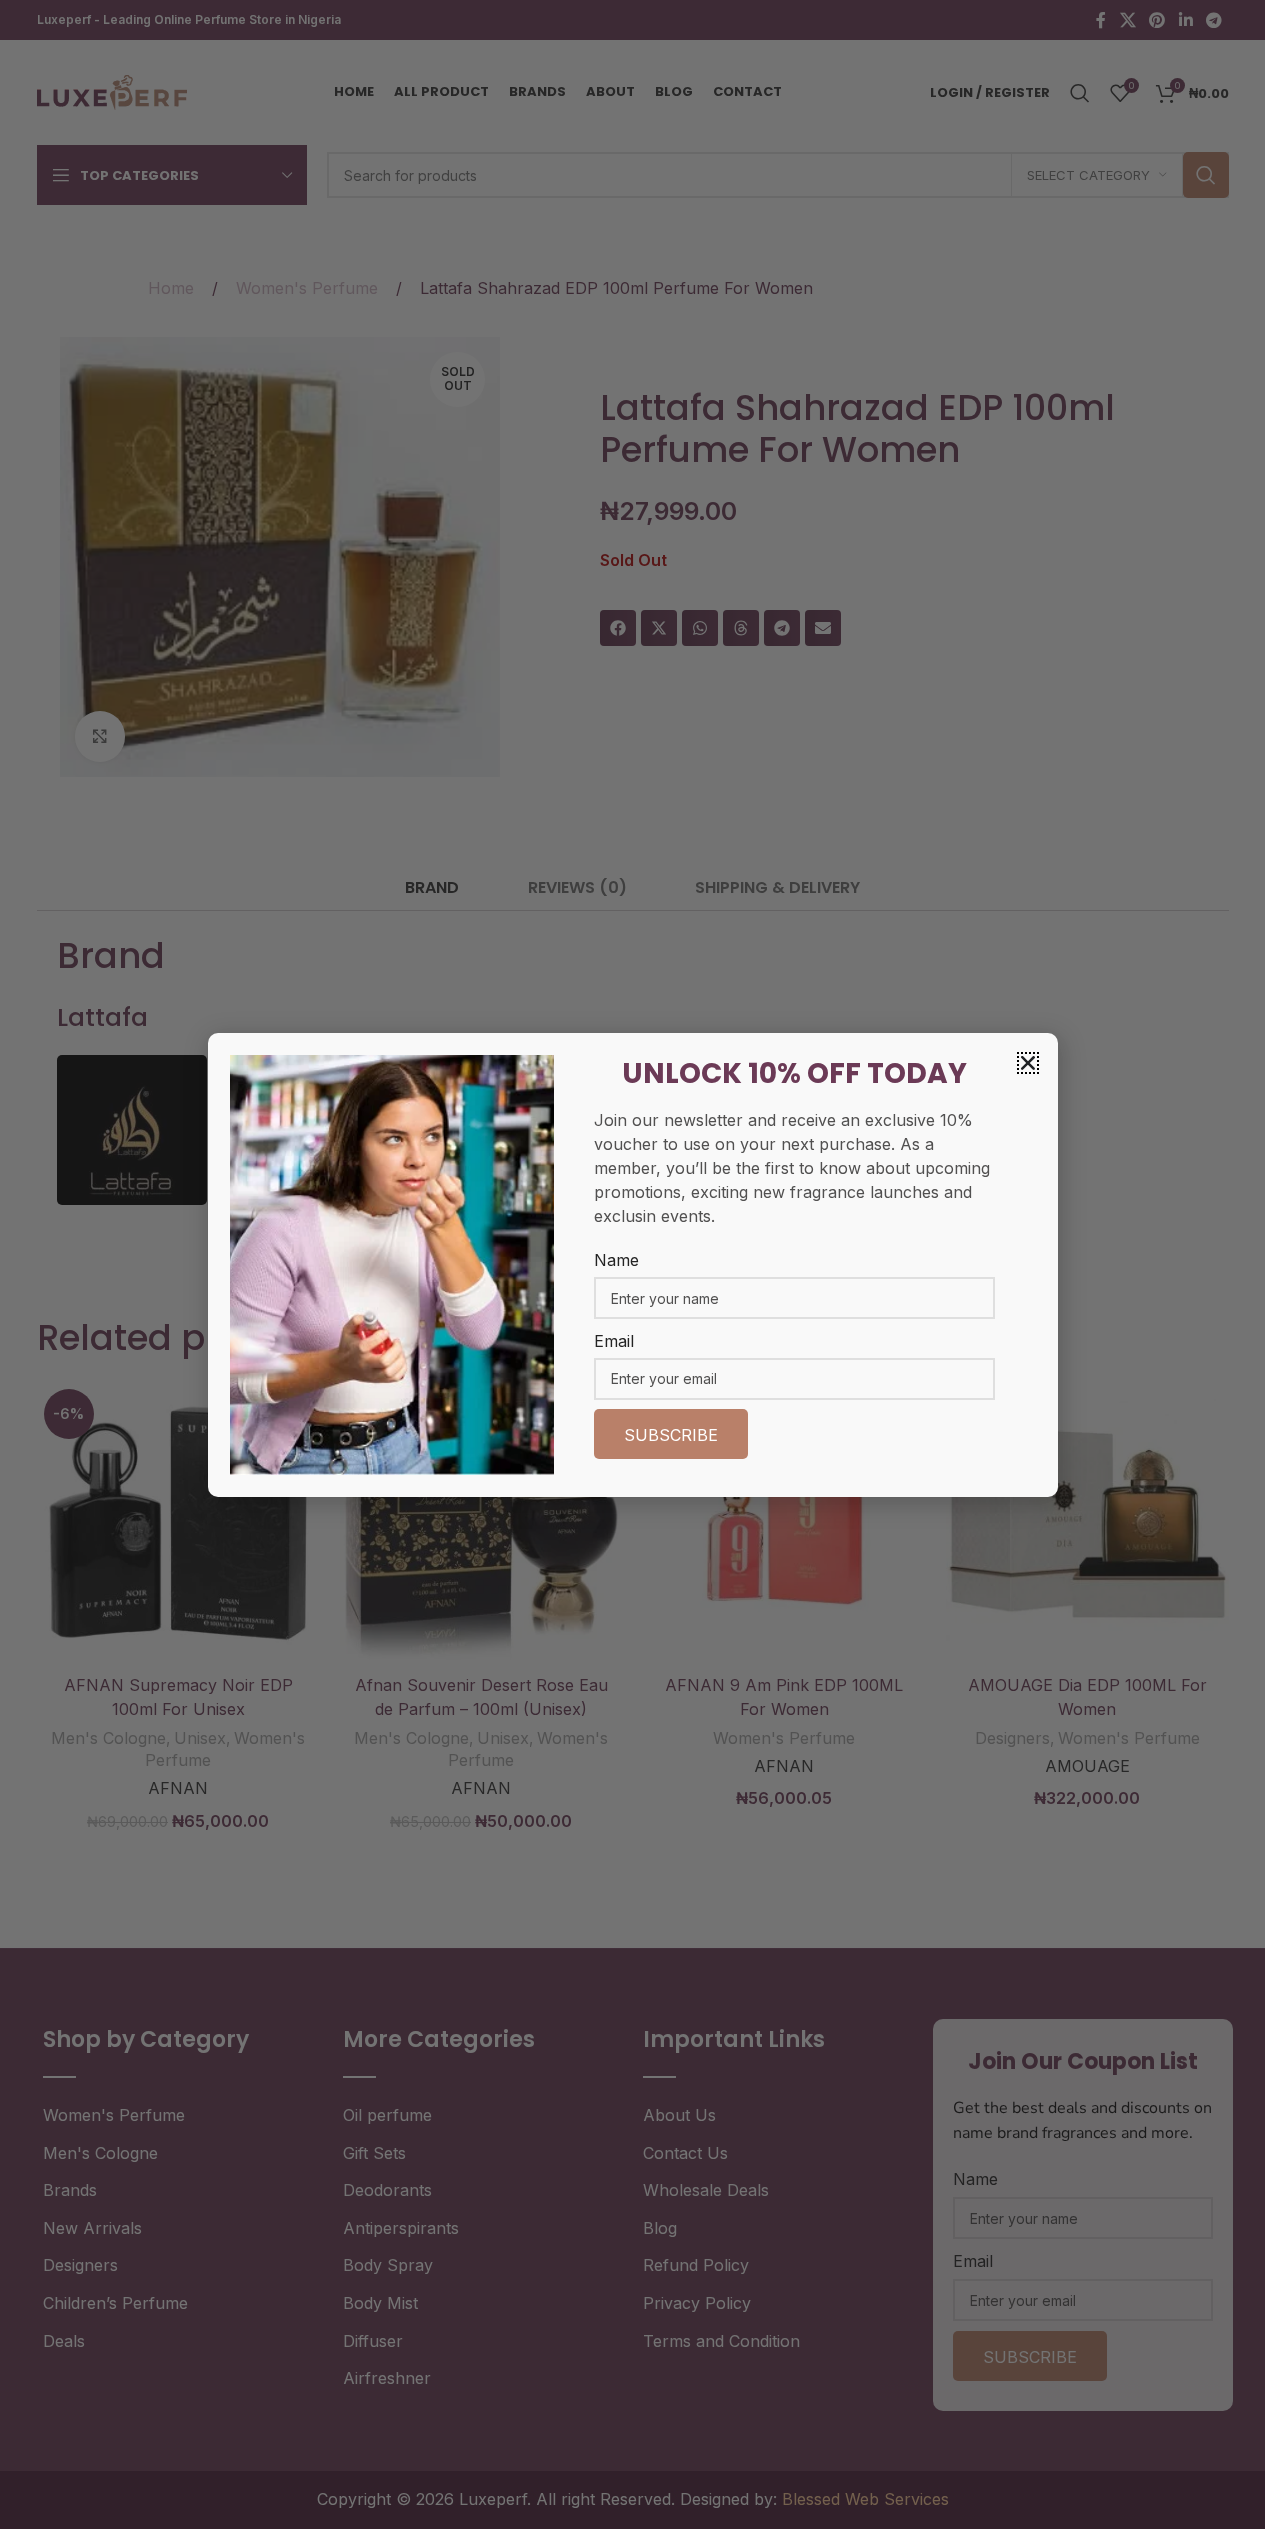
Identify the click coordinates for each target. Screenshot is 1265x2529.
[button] (1028, 1063)
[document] (632, 1264)
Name (616, 1260)
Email (614, 1341)
